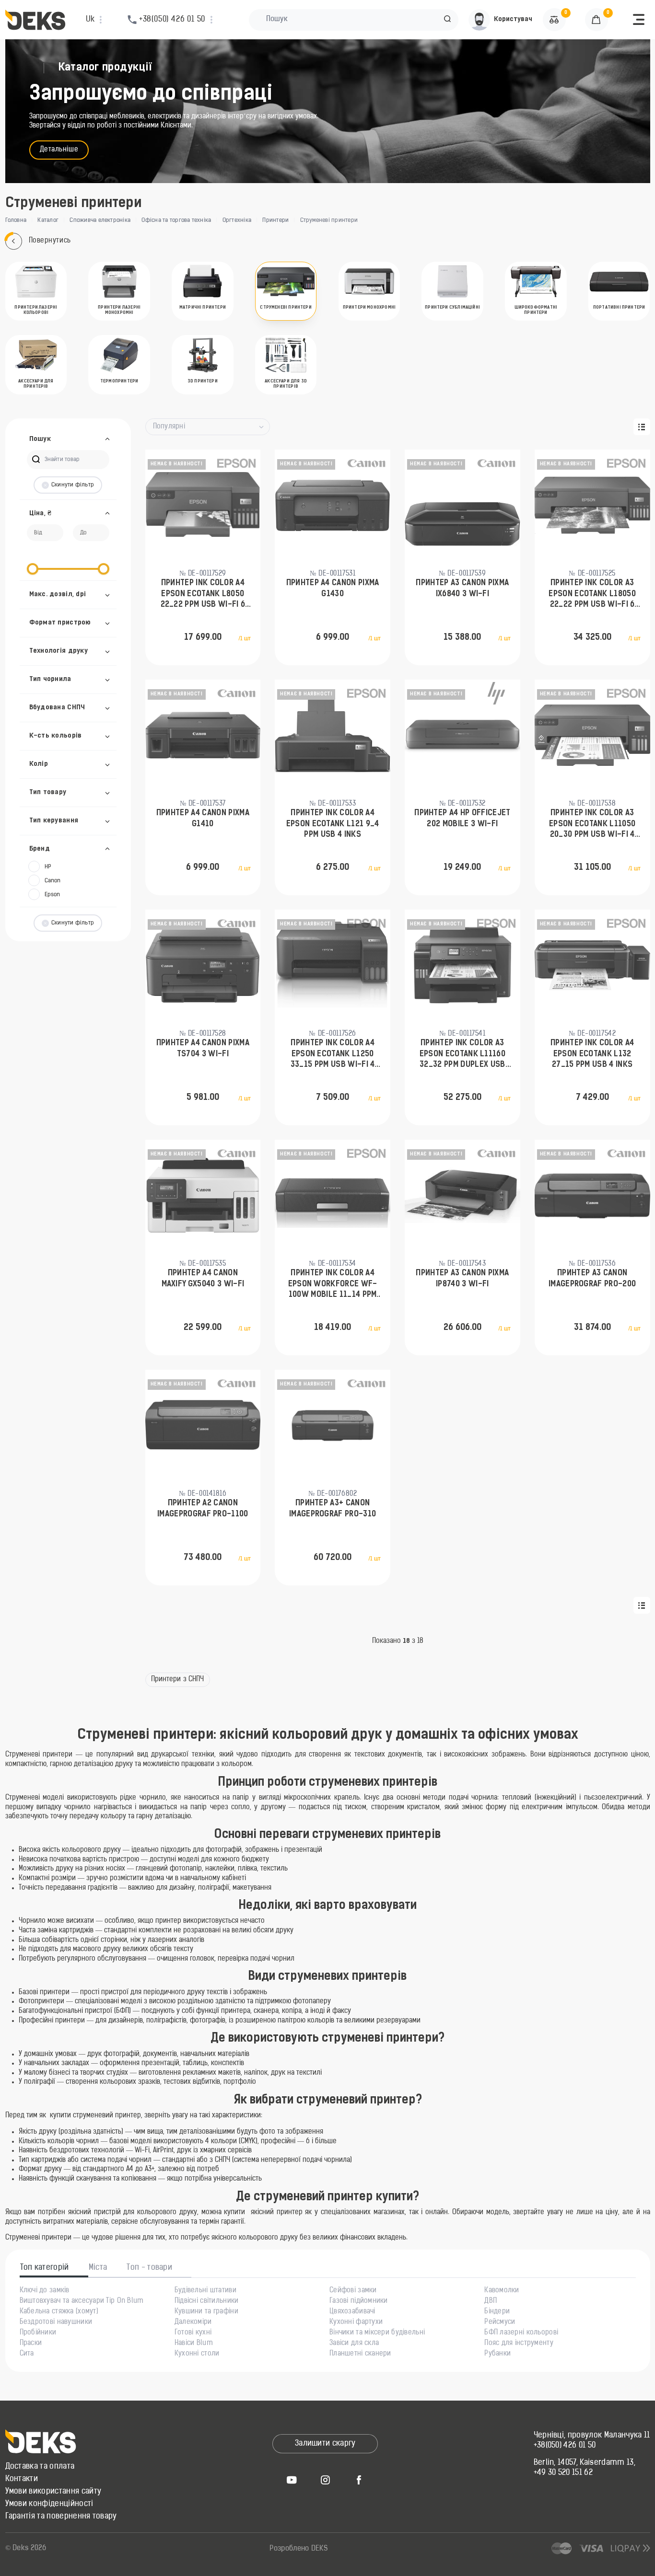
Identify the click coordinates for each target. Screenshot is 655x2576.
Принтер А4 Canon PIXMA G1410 (203, 819)
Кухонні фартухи (356, 2322)
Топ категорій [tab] (45, 2268)
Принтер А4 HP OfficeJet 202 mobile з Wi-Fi (462, 819)
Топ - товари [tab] (149, 2268)
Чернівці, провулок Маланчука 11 (592, 2436)
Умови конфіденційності (49, 2504)
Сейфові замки (353, 2291)
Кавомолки (502, 2291)
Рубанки (497, 2354)
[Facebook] (359, 2480)
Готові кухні (193, 2333)
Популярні (169, 427)
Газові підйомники (359, 2301)
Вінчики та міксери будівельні (377, 2333)
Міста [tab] (98, 2268)
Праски (31, 2344)
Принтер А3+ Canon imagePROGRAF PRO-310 (333, 1509)
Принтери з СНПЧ (178, 1680)
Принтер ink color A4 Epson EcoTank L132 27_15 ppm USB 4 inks (592, 1054)
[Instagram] (325, 2480)
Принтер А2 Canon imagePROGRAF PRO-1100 (203, 1509)
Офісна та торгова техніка (176, 220)
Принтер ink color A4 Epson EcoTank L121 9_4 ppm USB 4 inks (333, 824)
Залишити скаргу (325, 2444)
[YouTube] (292, 2480)
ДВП (491, 2301)
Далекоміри (193, 2322)
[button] (447, 20)
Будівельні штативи (205, 2291)
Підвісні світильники (207, 2301)
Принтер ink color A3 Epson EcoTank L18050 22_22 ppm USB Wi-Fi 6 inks (592, 595)
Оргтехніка (237, 220)
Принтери (275, 220)
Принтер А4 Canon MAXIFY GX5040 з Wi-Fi (203, 1279)
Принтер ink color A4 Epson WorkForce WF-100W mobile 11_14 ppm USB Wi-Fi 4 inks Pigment (333, 1285)
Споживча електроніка (100, 220)
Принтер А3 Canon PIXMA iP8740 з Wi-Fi (462, 1279)
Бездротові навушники (56, 2322)
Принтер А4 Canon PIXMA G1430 (333, 589)
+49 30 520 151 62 (563, 2473)
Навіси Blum (194, 2344)
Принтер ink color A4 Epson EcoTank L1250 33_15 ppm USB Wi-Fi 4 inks (333, 1055)
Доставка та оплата (40, 2467)
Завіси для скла (354, 2344)
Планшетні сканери (360, 2354)
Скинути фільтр (73, 485)
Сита (27, 2354)
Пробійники (38, 2333)
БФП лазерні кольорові (521, 2333)
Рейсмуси (500, 2322)
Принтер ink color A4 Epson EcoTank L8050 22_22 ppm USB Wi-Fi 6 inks (203, 595)
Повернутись (50, 241)
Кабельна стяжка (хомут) (59, 2312)
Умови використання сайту (53, 2492)
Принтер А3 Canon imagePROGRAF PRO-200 (592, 1279)
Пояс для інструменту (519, 2344)
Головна (16, 220)
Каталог (48, 220)
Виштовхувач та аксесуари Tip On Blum (82, 2301)
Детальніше (59, 150)
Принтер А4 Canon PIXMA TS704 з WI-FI (203, 1049)
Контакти (22, 2479)
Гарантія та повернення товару (61, 2517)
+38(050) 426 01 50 (565, 2446)
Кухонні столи (197, 2354)
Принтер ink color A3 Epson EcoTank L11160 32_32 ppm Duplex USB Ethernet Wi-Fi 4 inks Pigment (462, 1055)
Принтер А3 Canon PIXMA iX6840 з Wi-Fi (462, 589)
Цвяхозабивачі (352, 2312)
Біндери (497, 2312)
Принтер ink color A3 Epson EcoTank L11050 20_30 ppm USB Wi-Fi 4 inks (592, 825)
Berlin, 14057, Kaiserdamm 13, (585, 2463)
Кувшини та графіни (206, 2312)
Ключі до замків (45, 2291)
